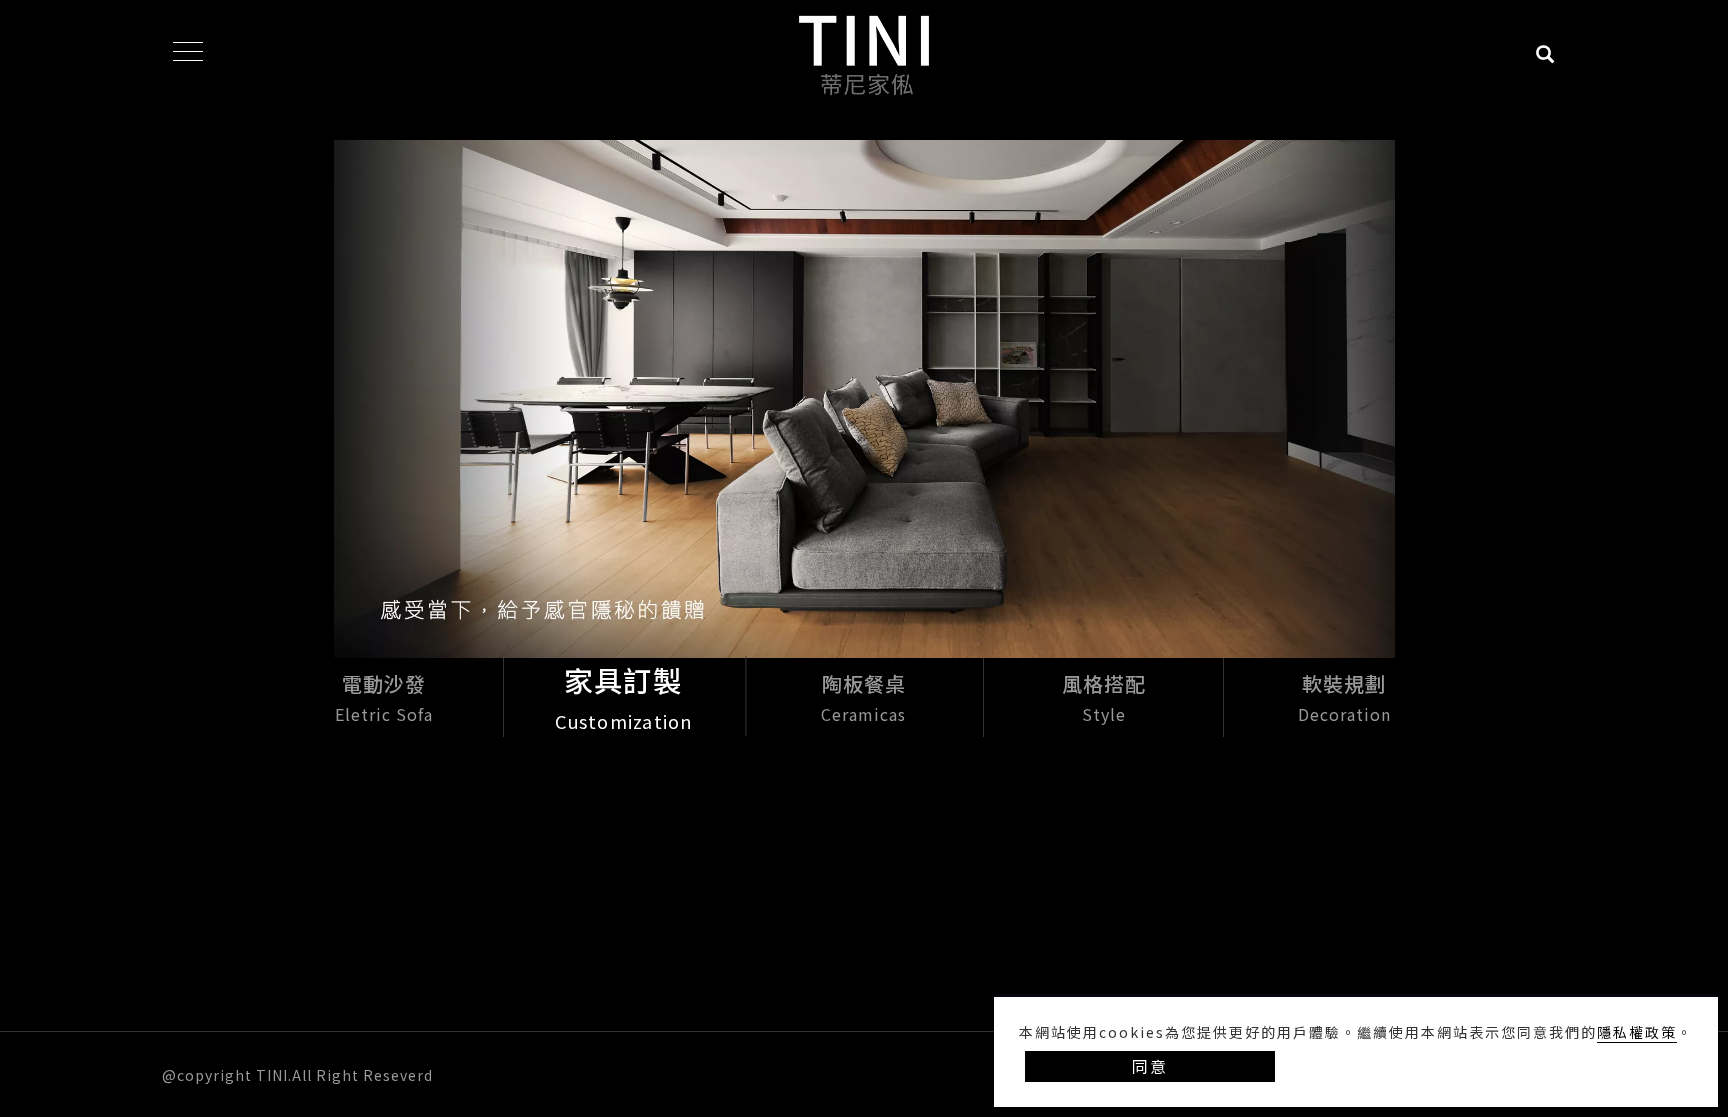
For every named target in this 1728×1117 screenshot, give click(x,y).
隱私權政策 (1637, 1032)
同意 (1150, 1066)
